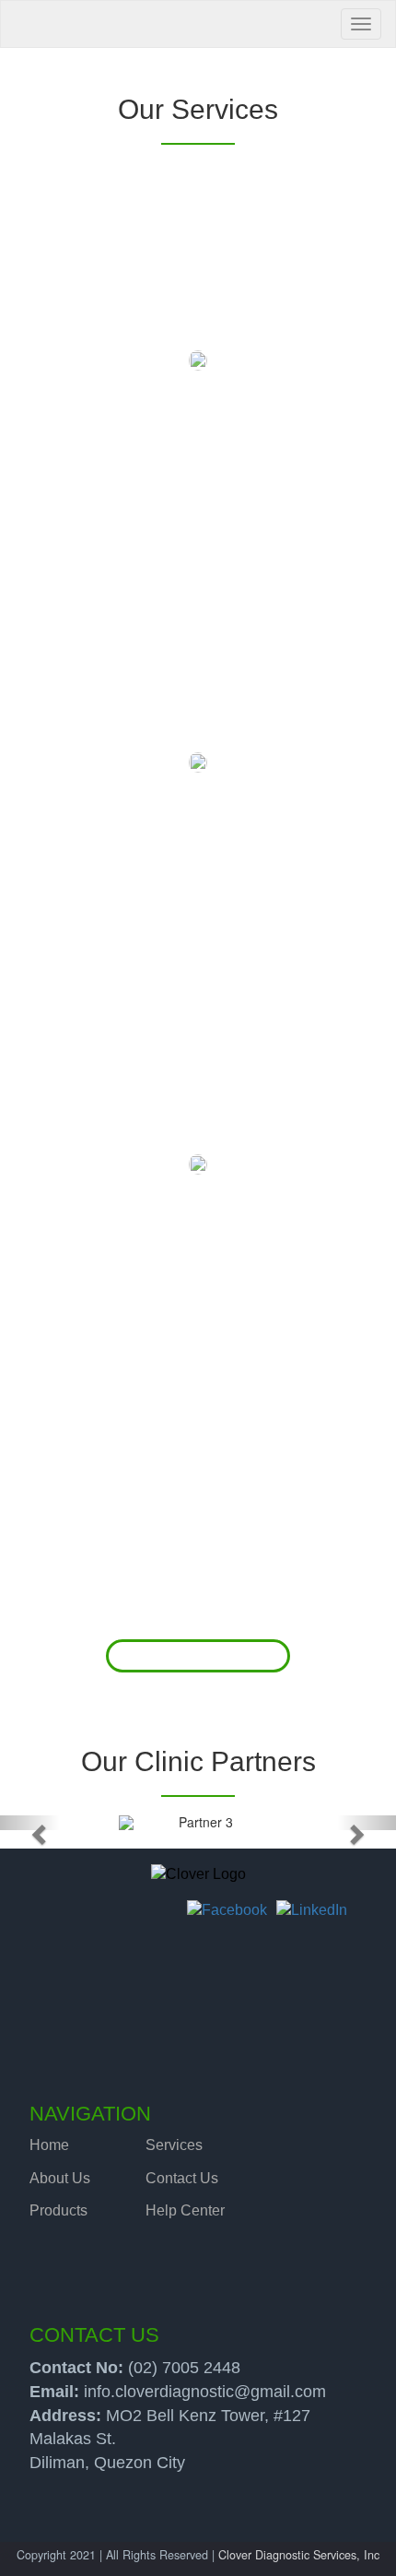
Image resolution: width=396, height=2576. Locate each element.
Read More (198, 1656)
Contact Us (182, 2178)
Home (49, 2145)
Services (174, 2145)
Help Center (185, 2210)
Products (58, 2210)
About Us (60, 2178)
